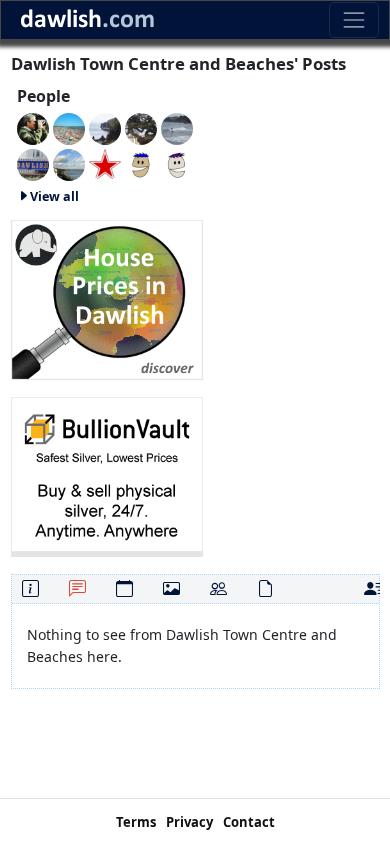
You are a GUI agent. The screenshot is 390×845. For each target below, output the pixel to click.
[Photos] (171, 588)
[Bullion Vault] (107, 474)
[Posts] (77, 588)
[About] (30, 588)
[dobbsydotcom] (177, 127)
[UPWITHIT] (177, 163)
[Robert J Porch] (69, 163)
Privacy (189, 822)
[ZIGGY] (141, 127)
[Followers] (218, 588)
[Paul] (105, 163)
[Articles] (265, 588)
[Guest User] (105, 127)
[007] (69, 127)
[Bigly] (107, 297)
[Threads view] (372, 588)
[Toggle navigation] (353, 19)
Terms (136, 822)
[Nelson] (33, 163)
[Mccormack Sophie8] (141, 163)
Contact (249, 822)
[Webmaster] (33, 127)
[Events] (124, 588)
